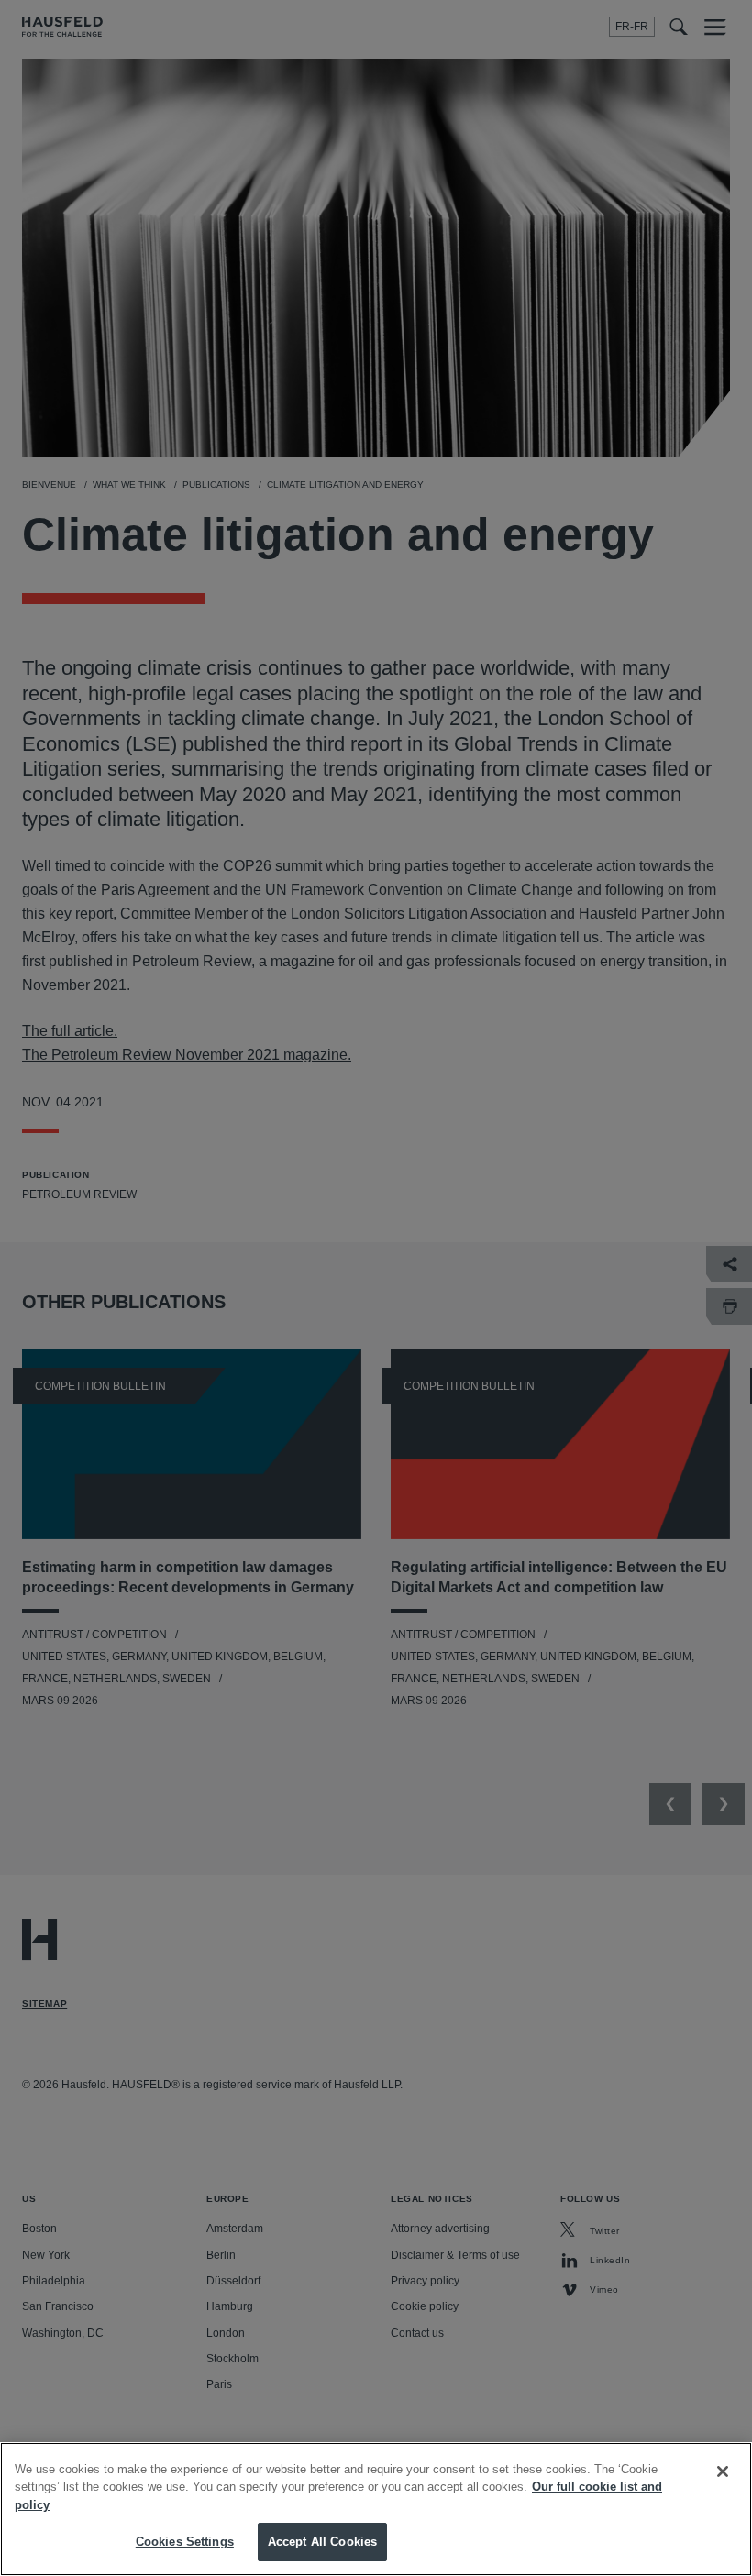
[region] (376, 2509)
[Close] (723, 2471)
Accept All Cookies (322, 2542)
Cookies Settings (185, 2542)
